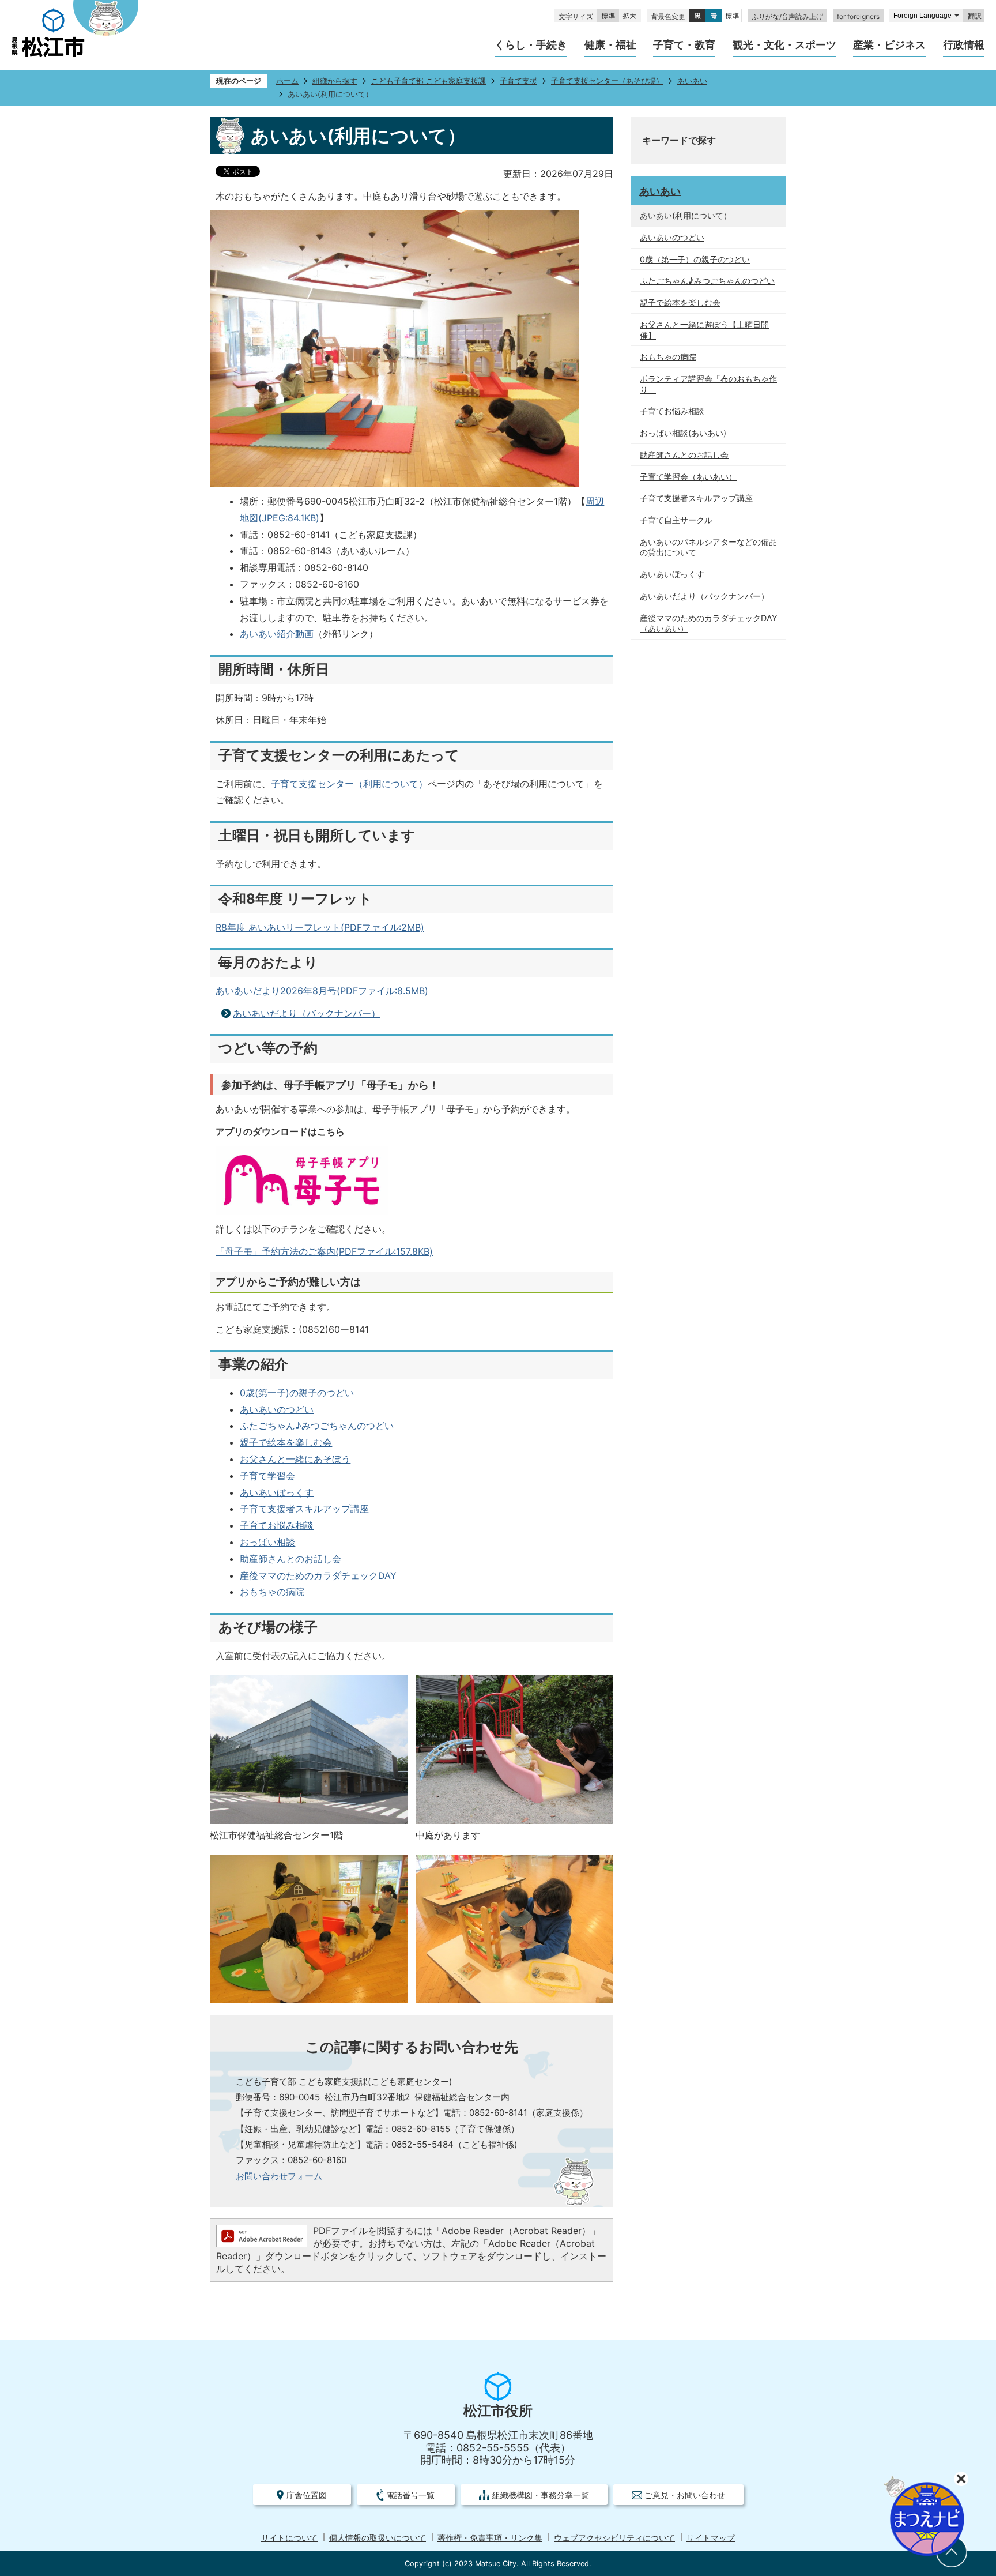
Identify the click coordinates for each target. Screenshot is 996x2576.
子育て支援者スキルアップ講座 (304, 1509)
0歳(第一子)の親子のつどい (297, 1393)
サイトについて (289, 2538)
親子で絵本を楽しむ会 (286, 1442)
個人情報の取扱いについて (378, 2538)
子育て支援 (518, 81)
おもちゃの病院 (272, 1592)
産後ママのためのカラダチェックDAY (318, 1575)
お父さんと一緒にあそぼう (295, 1459)
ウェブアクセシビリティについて (614, 2538)
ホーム (287, 81)
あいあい (692, 81)
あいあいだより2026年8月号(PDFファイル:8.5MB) (322, 991)
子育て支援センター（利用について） (349, 784)
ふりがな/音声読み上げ (787, 16)
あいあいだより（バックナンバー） (307, 1013)
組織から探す (335, 81)
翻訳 (975, 16)
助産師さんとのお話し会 (290, 1559)
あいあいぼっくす (277, 1492)
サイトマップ (711, 2538)
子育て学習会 (267, 1476)
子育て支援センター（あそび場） (607, 81)
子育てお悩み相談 (277, 1525)
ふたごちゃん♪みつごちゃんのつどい (317, 1426)
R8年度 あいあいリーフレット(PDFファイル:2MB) (320, 927)
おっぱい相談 (267, 1542)
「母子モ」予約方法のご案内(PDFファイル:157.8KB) (324, 1251)
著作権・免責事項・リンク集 (490, 2538)
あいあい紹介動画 (277, 634)
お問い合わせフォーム (279, 2176)
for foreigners (858, 16)
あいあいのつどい (277, 1409)
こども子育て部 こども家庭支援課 (429, 81)
